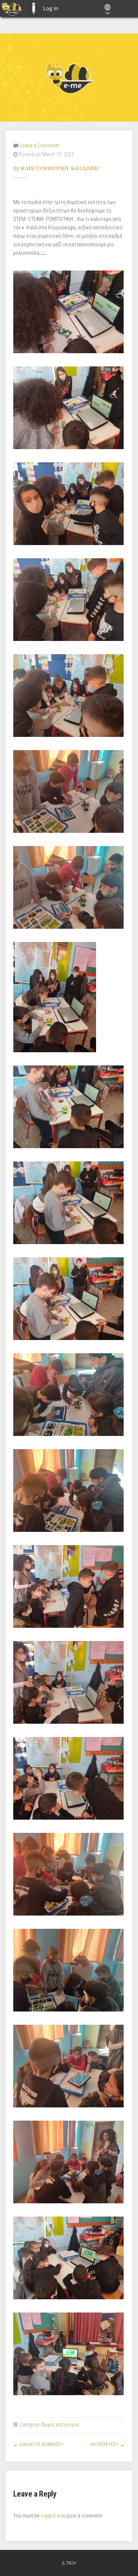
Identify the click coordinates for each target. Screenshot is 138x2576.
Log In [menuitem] (51, 8)
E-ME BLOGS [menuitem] (33, 8)
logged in (51, 2516)
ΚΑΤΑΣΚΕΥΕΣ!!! (105, 2444)
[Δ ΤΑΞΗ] (69, 78)
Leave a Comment (39, 146)
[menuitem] (12, 8)
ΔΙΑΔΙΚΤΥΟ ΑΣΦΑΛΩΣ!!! (41, 2444)
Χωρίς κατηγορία (60, 2425)
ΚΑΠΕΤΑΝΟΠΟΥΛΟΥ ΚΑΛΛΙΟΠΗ (60, 168)
